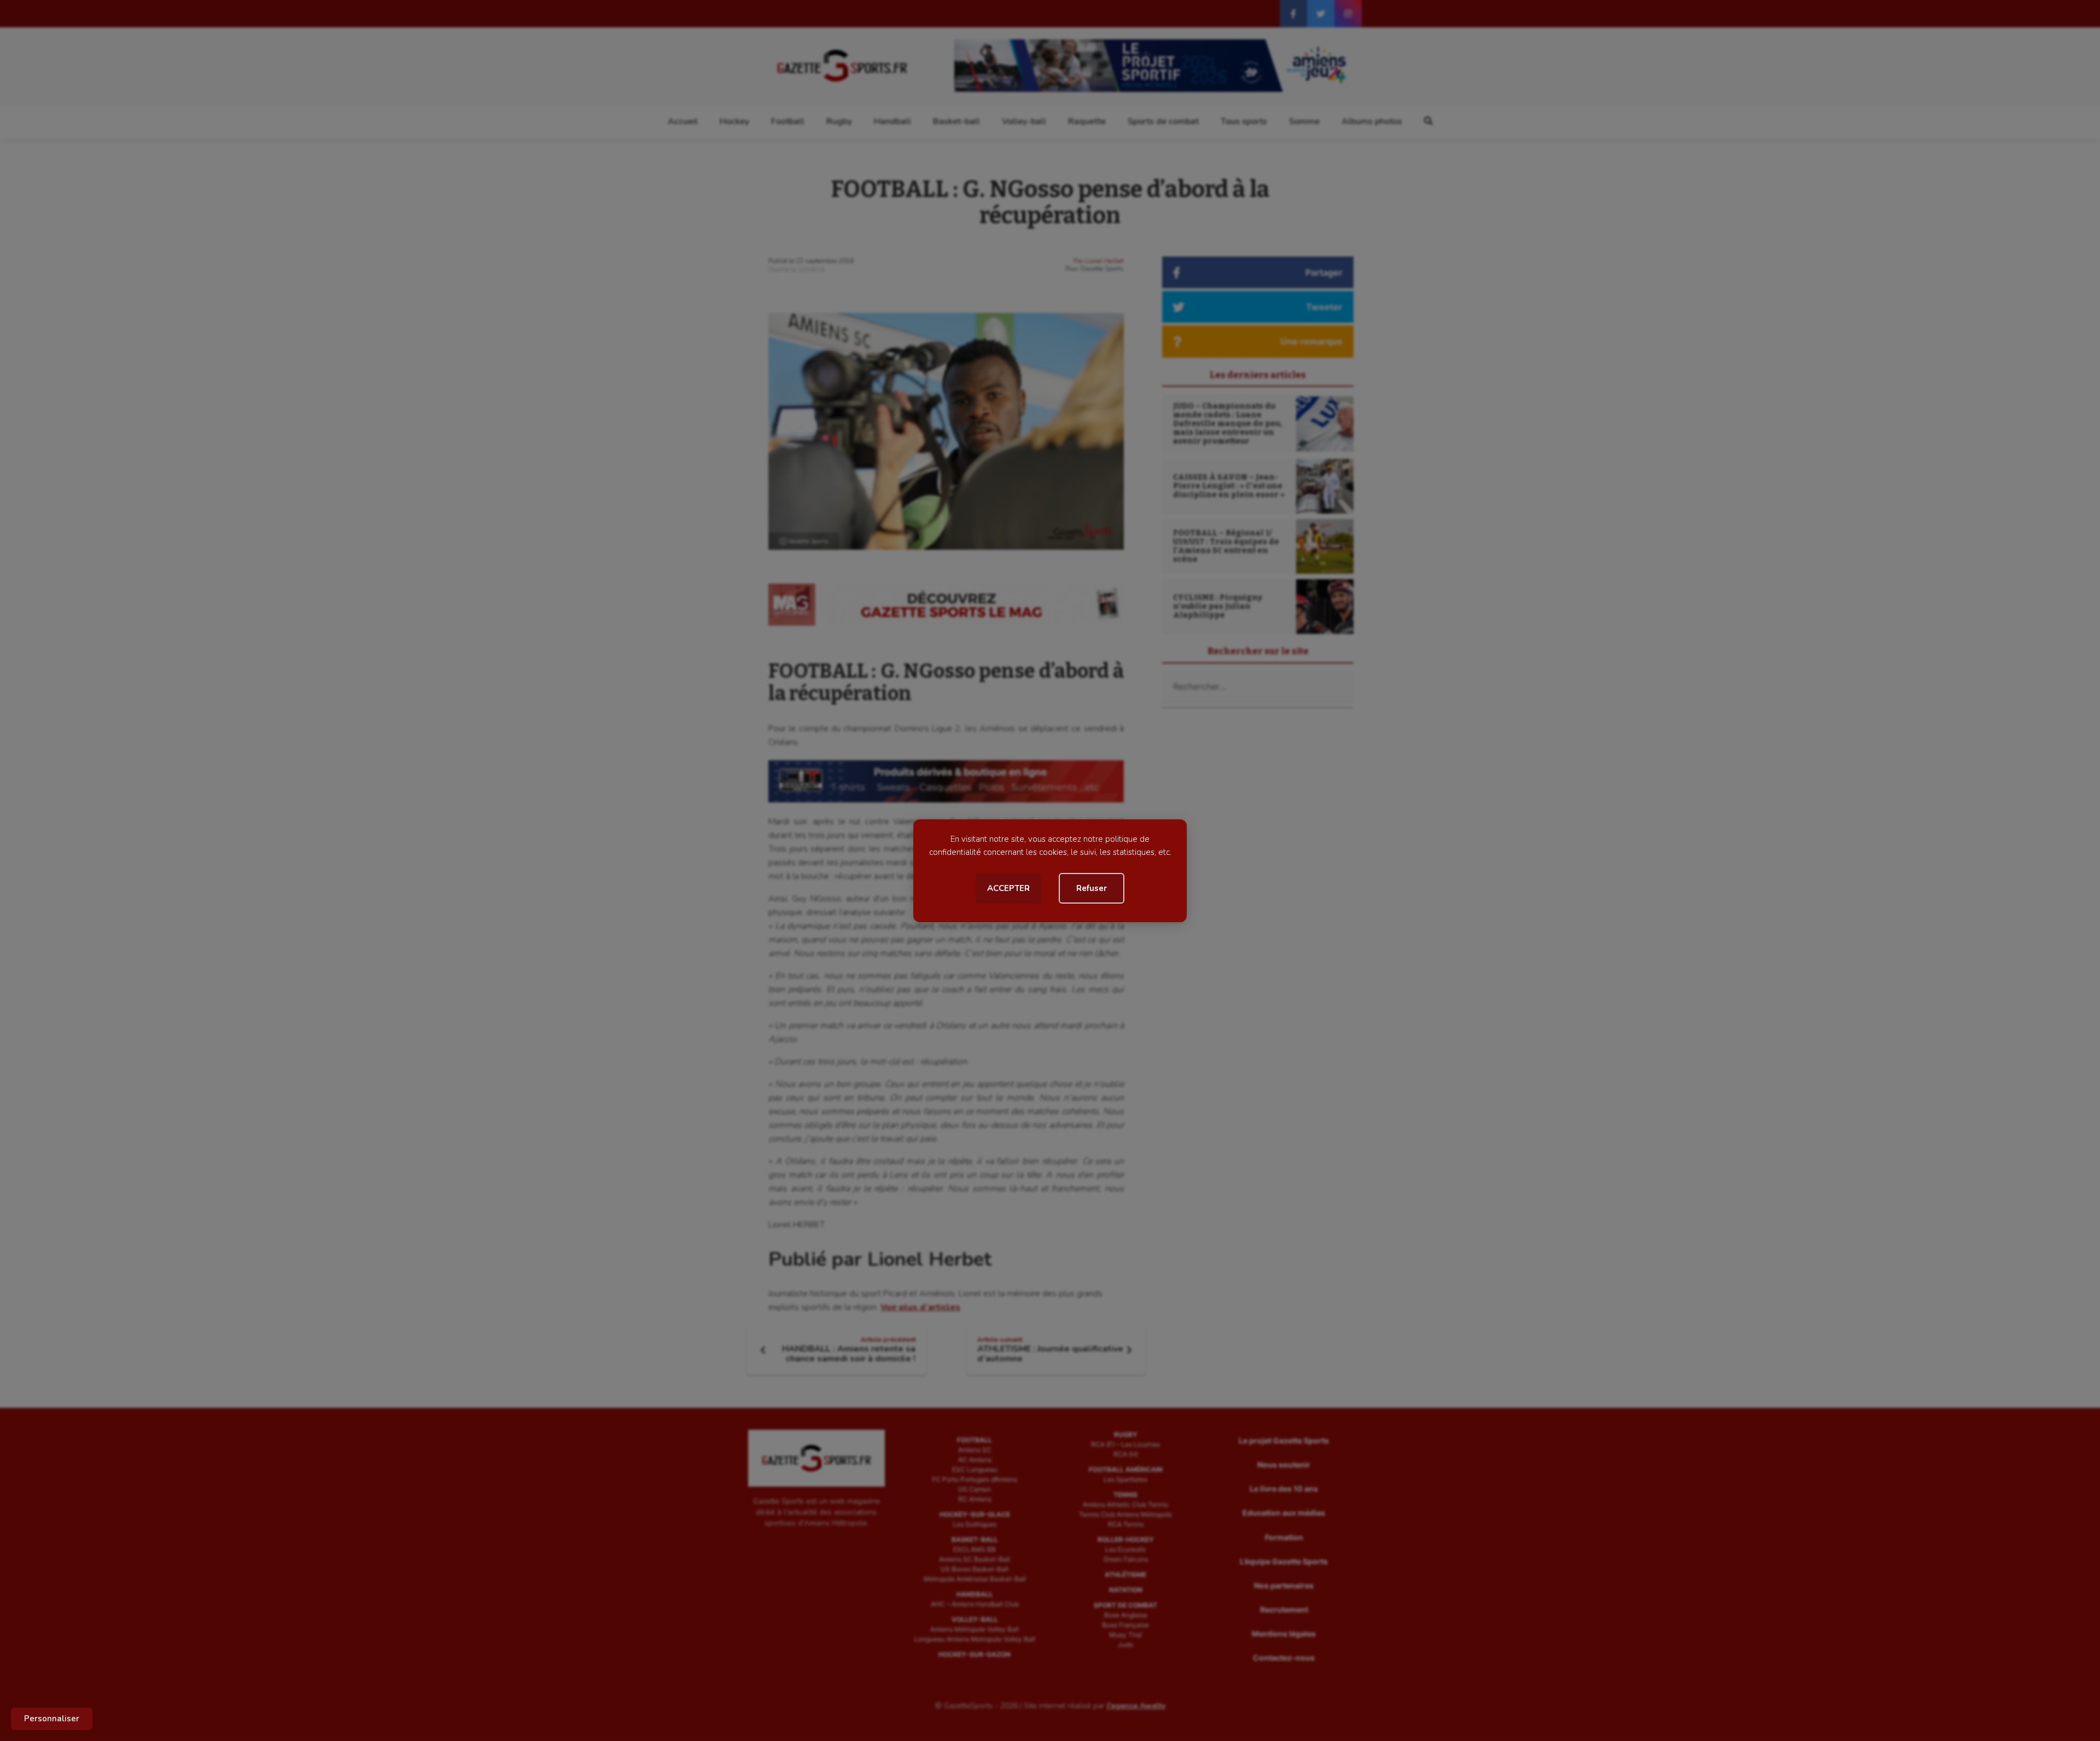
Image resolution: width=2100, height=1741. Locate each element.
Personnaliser (52, 1719)
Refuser (1092, 888)
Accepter (1008, 888)
